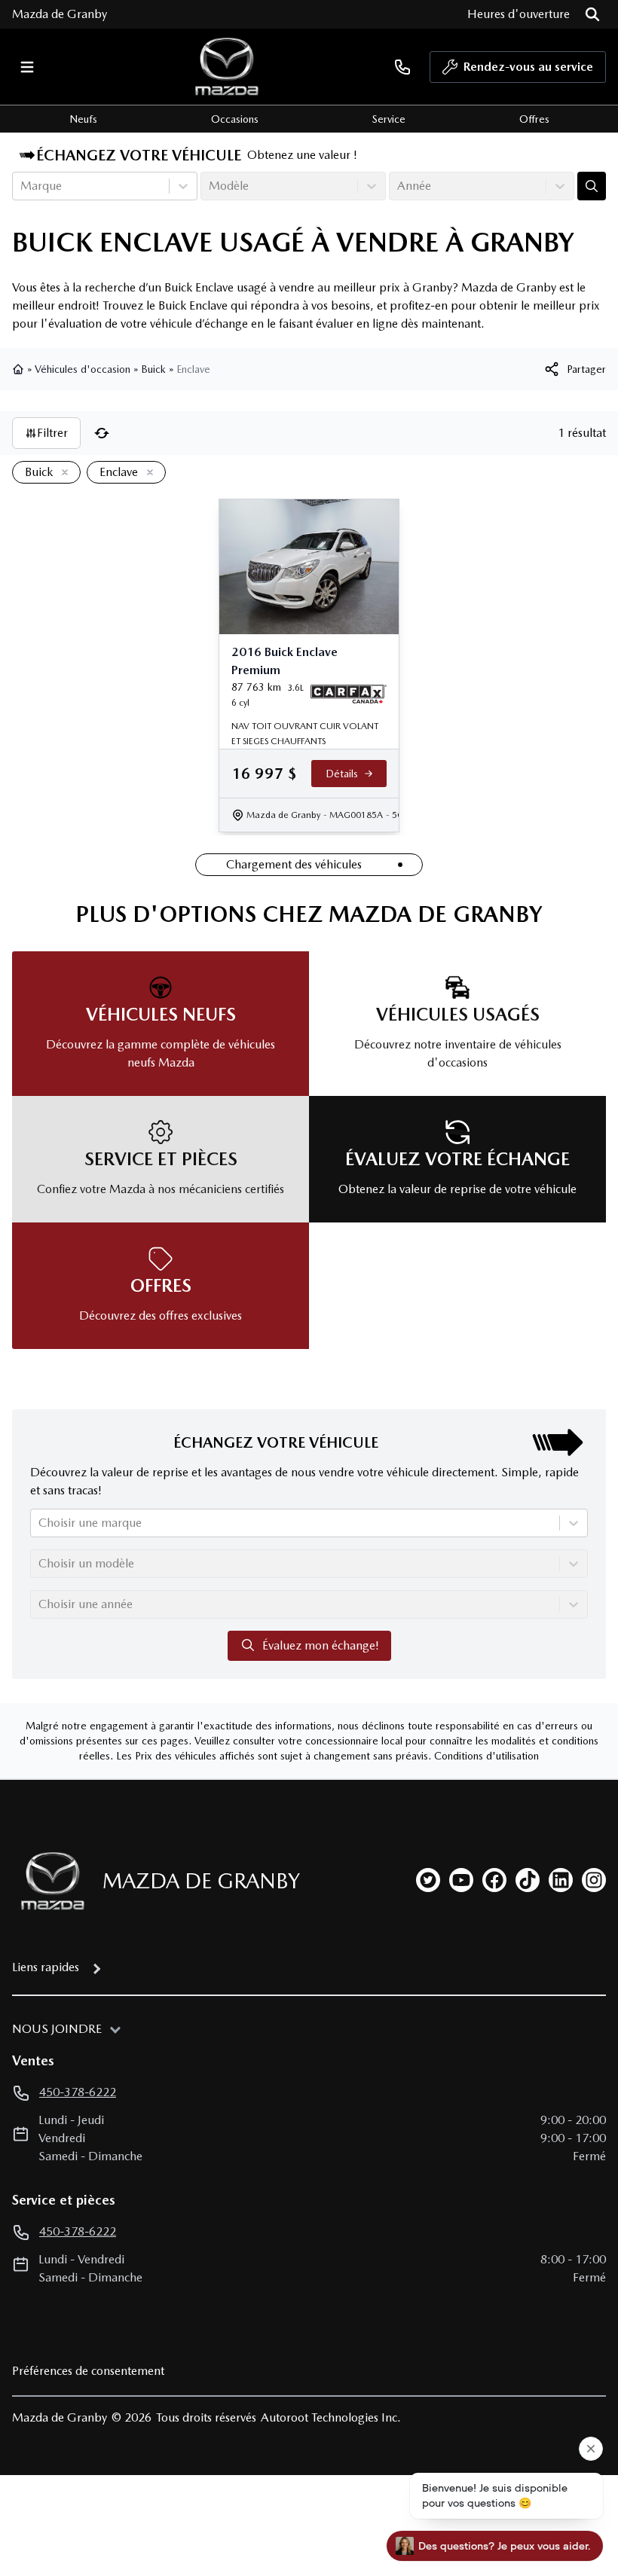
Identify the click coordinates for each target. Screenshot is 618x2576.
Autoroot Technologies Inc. (331, 2417)
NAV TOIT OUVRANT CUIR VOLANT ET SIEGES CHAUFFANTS (305, 734)
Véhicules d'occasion (83, 369)
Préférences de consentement (88, 2371)
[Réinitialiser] (102, 433)
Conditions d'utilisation (486, 1756)
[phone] (402, 67)
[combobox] (22, 186)
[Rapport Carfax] (349, 694)
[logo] (227, 67)
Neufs (83, 119)
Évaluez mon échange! (321, 1645)
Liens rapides (46, 1967)
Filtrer (52, 433)
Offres (534, 119)
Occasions (235, 119)
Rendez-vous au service (528, 67)
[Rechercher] (592, 14)
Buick (153, 369)
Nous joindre (57, 2029)
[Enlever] (62, 473)
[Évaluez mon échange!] (592, 186)
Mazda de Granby (60, 14)
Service (389, 119)
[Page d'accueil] (20, 369)
